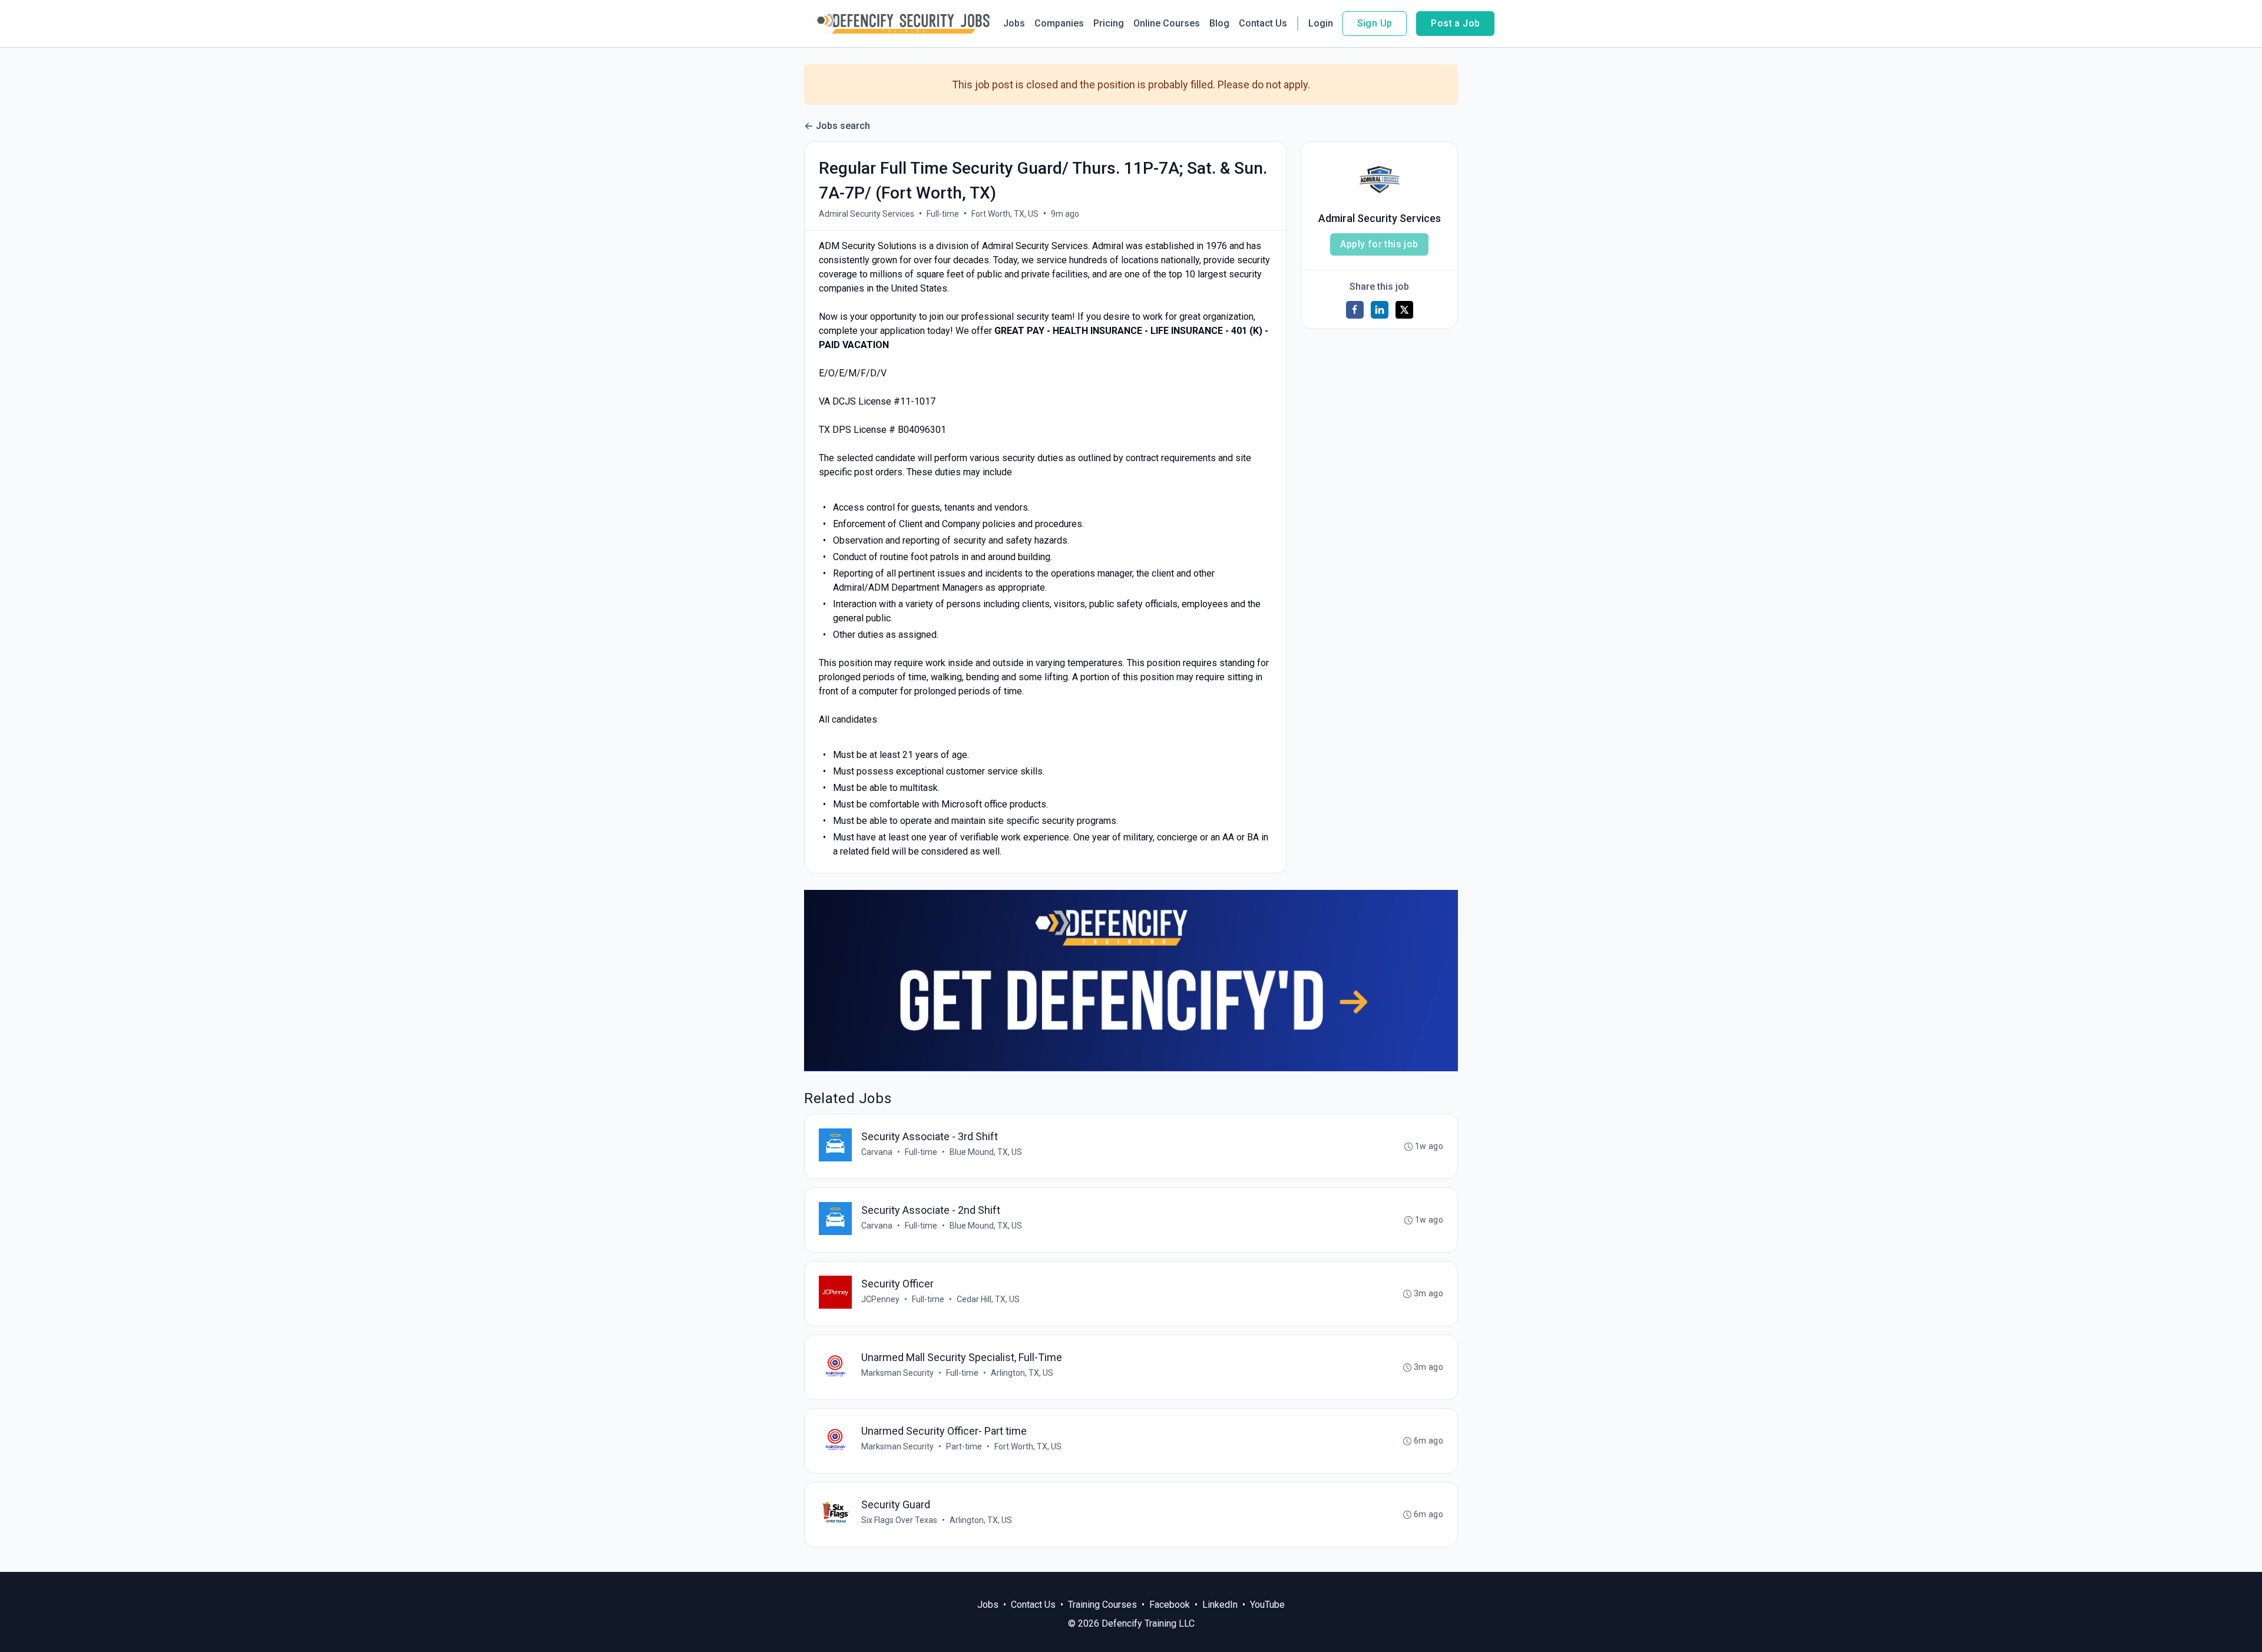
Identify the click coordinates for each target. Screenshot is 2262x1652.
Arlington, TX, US (1022, 1373)
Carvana (877, 1152)
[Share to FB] (1355, 310)
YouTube (1267, 1605)
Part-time (964, 1446)
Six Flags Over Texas (899, 1520)
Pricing (1109, 23)
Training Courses (1102, 1605)
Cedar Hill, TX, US (988, 1299)
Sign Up (1375, 23)
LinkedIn (1220, 1605)
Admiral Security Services (867, 214)
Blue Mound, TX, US (986, 1152)
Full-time (943, 214)
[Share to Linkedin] (1380, 310)
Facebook (1170, 1605)
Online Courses (1167, 23)
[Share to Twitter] (1404, 310)
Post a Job (1455, 23)
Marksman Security (897, 1373)
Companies (1059, 23)
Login (1321, 23)
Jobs (1014, 23)
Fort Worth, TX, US (1005, 214)
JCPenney (880, 1299)
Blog (1219, 23)
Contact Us (1263, 23)
